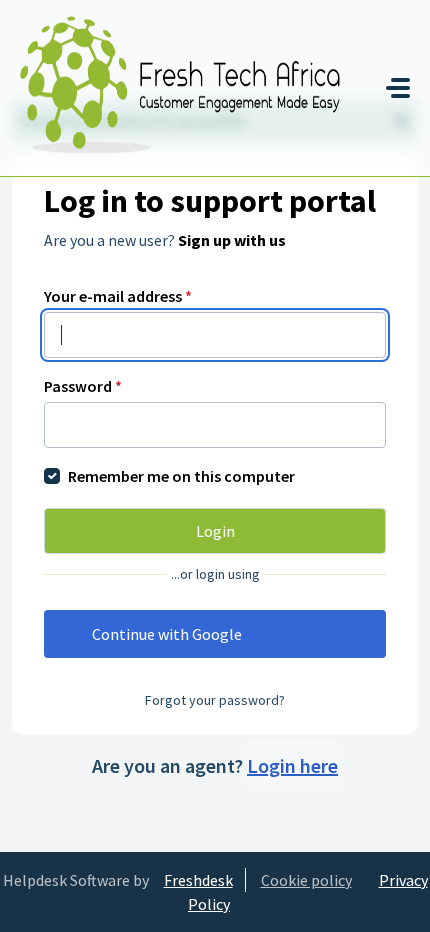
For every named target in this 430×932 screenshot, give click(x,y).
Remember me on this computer (181, 476)
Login (215, 531)
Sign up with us (232, 240)
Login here (292, 765)
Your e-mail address (118, 296)
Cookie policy (306, 880)
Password (83, 386)
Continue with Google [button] (167, 634)
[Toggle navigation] (398, 88)
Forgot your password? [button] (215, 700)
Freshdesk (198, 880)
